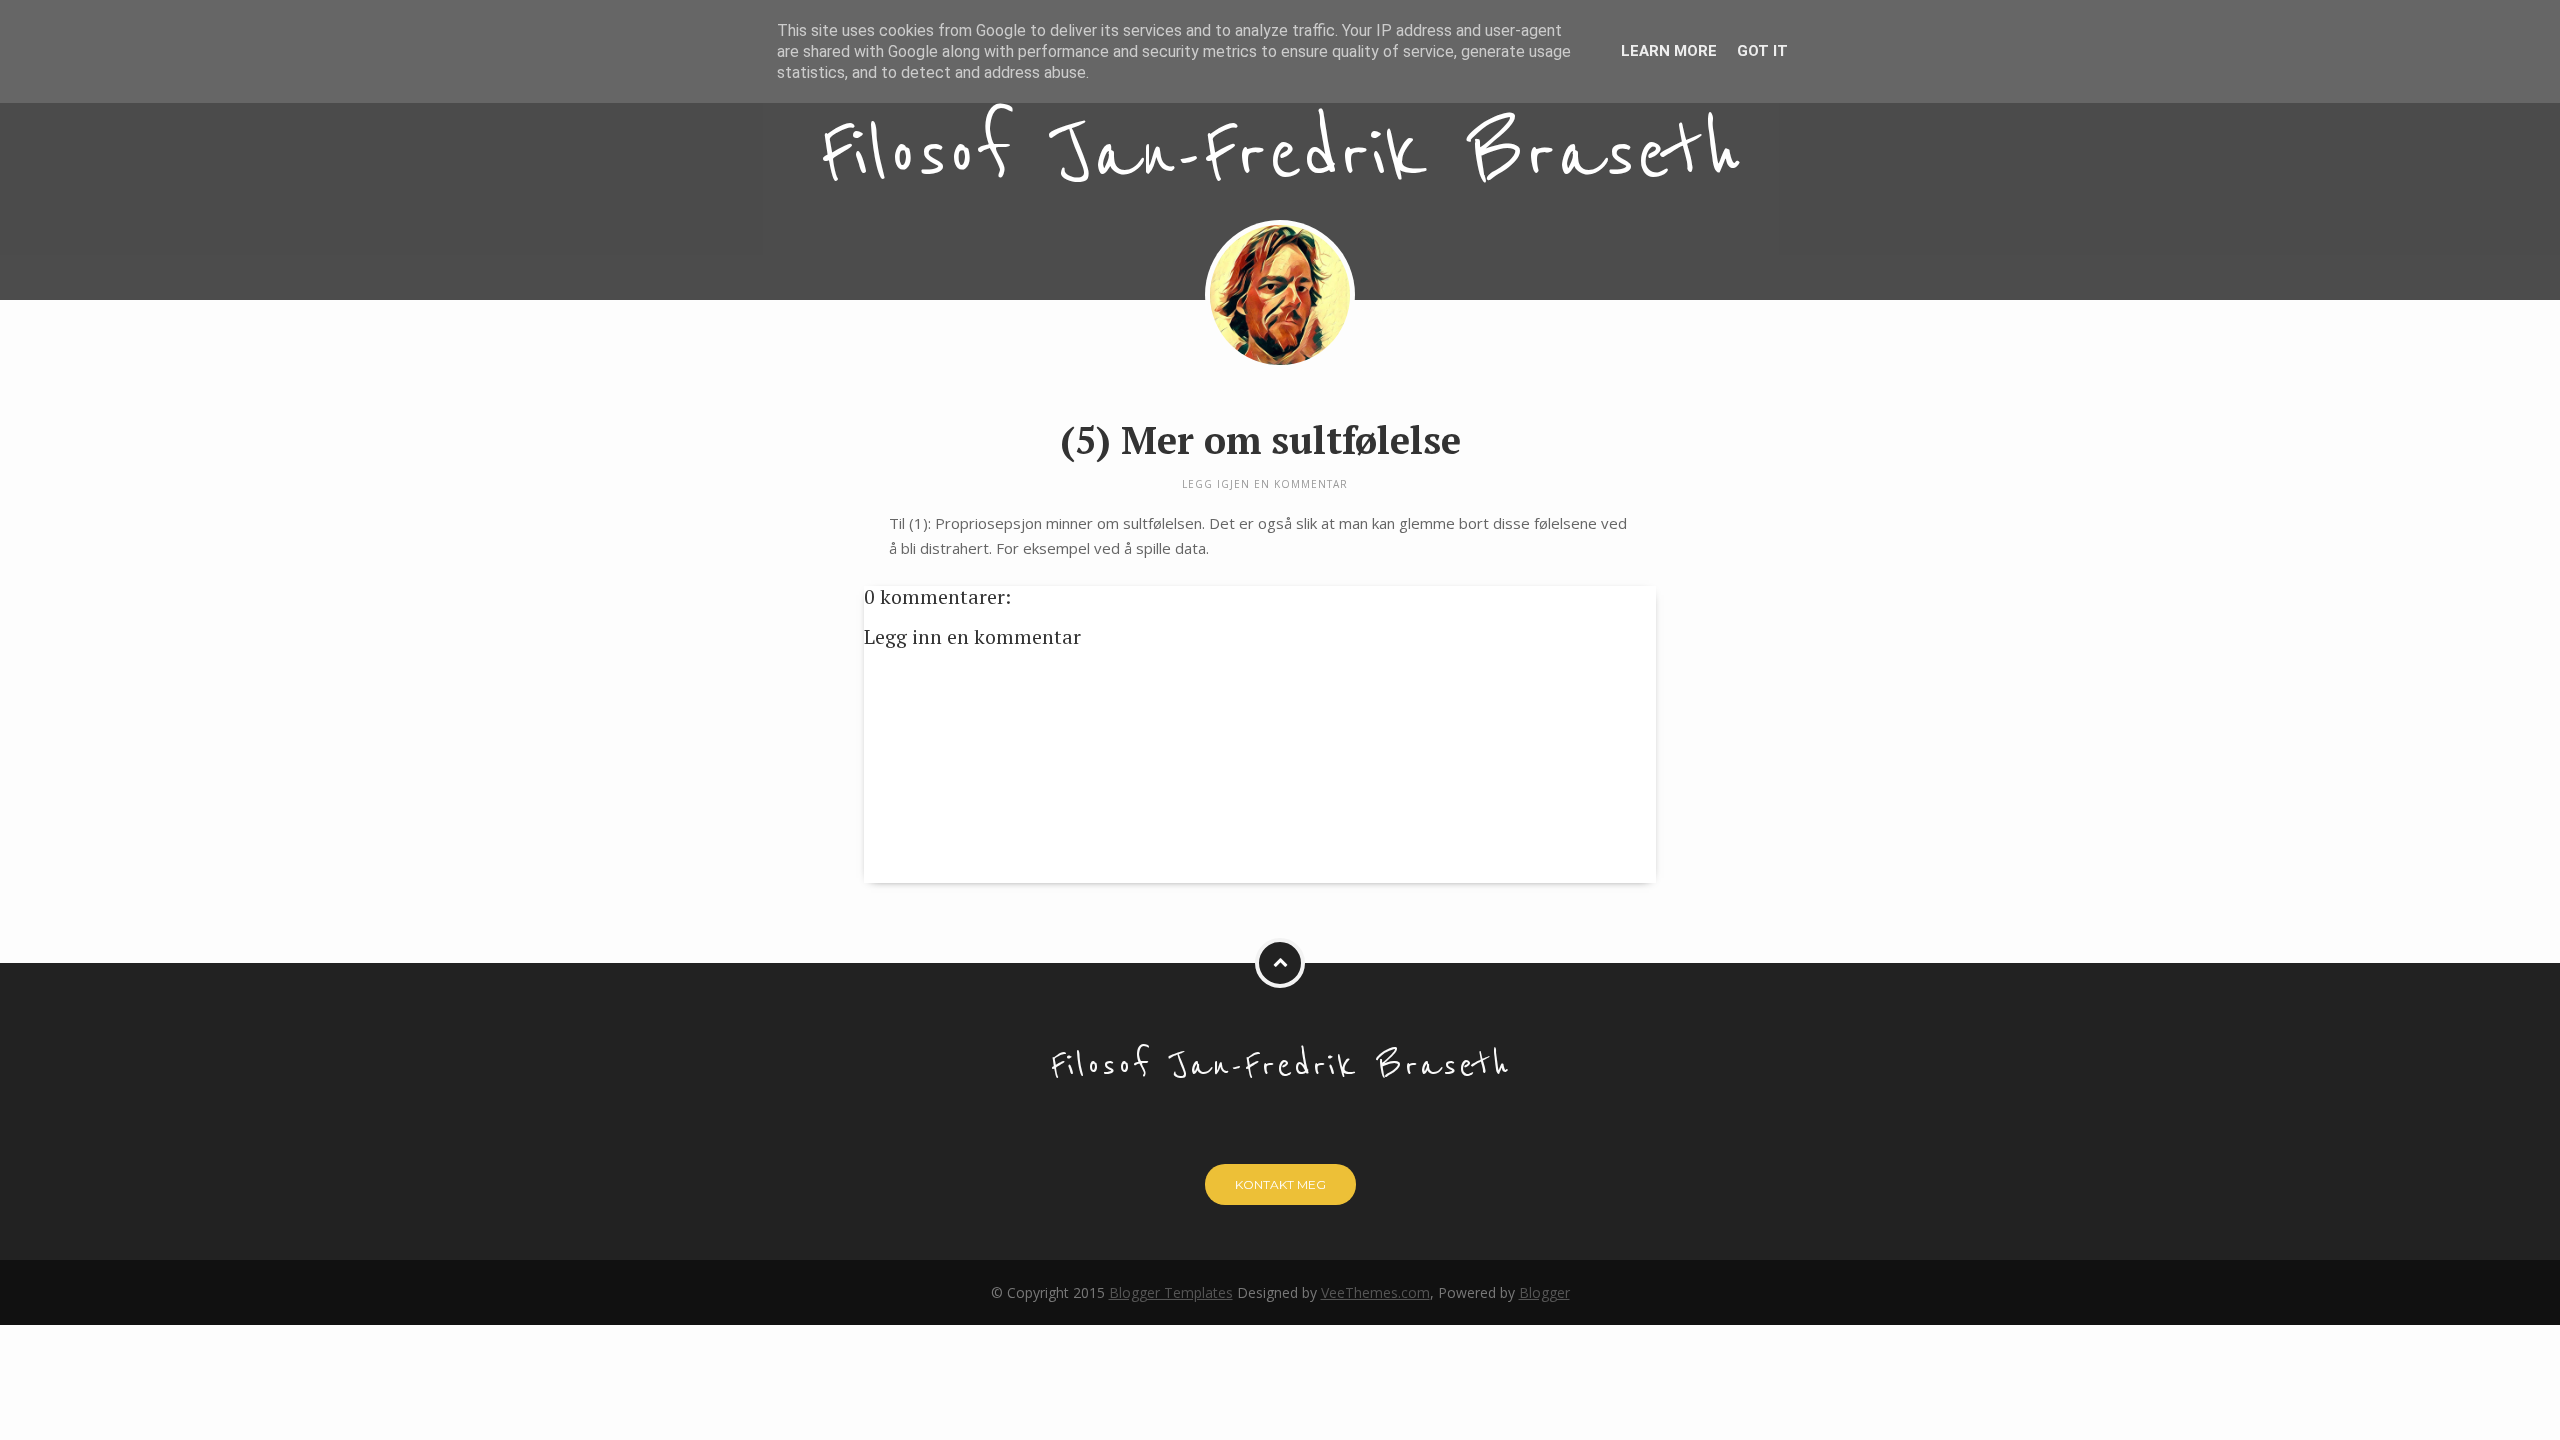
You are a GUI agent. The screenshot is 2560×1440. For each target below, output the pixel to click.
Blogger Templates (1171, 1292)
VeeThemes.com (1375, 1292)
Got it (1762, 51)
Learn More (1669, 51)
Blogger (1544, 1292)
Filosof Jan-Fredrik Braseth (1280, 155)
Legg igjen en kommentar (1265, 484)
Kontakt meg (1280, 1184)
